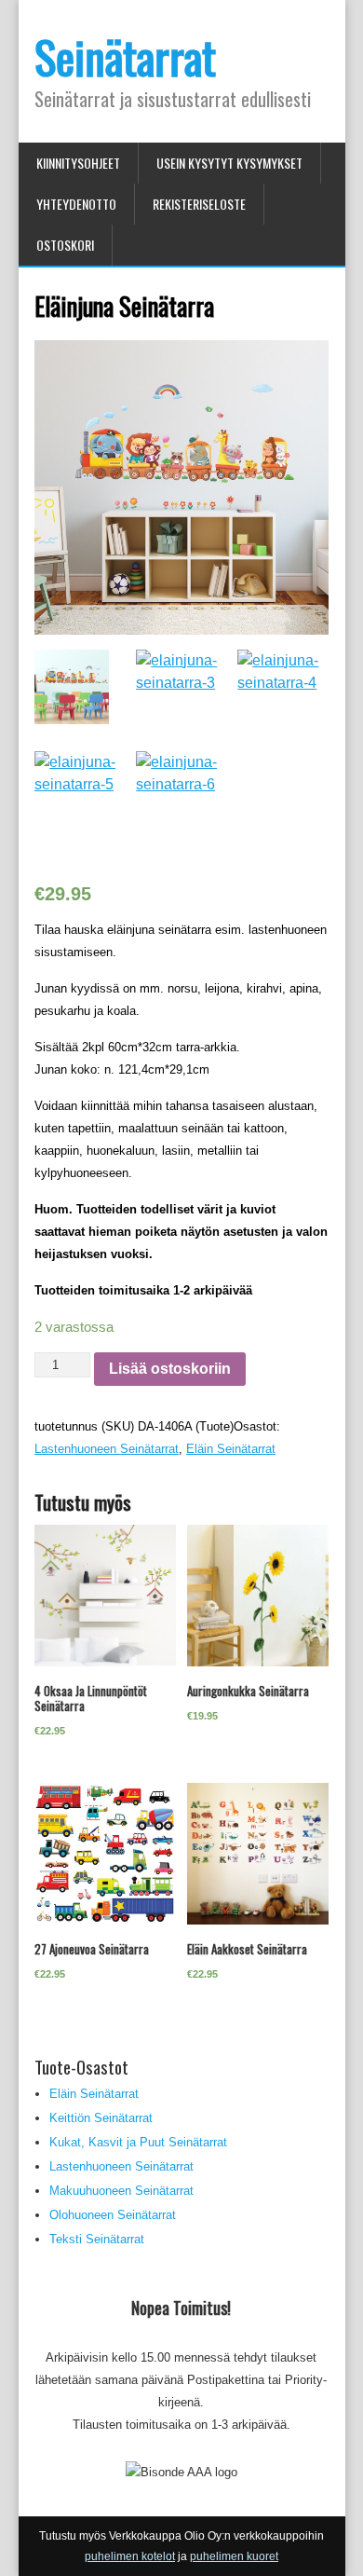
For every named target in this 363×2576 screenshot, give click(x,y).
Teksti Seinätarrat (97, 2239)
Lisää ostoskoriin (170, 1369)
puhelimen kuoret (234, 2556)
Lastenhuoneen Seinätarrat (107, 1449)
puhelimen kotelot (130, 2556)
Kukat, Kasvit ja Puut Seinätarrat (138, 2142)
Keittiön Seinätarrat (101, 2118)
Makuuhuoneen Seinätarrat (121, 2191)
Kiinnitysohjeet (78, 163)
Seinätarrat (125, 56)
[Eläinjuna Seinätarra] (181, 464)
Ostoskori (65, 245)
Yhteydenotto (76, 204)
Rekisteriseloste (199, 204)
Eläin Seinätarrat (231, 1449)
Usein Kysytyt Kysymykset (229, 163)
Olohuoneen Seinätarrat (113, 2215)
